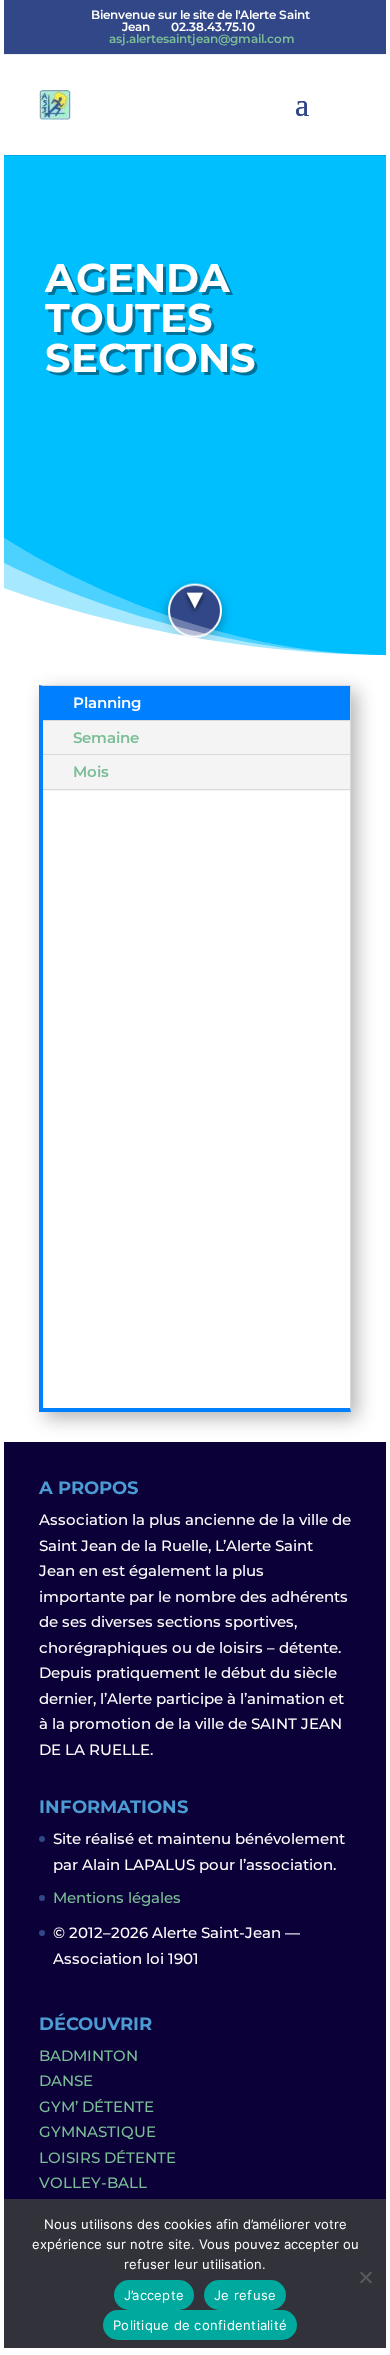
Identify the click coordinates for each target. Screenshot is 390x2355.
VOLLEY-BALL (93, 2182)
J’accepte (154, 2295)
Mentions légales (117, 1897)
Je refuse (245, 2295)
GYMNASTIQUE (97, 2131)
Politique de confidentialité (200, 2325)
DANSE (66, 2080)
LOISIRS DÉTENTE (107, 2157)
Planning (107, 702)
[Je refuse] (365, 2277)
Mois (91, 771)
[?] (195, 608)
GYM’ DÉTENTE (96, 2106)
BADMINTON (88, 2055)
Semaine (106, 737)
